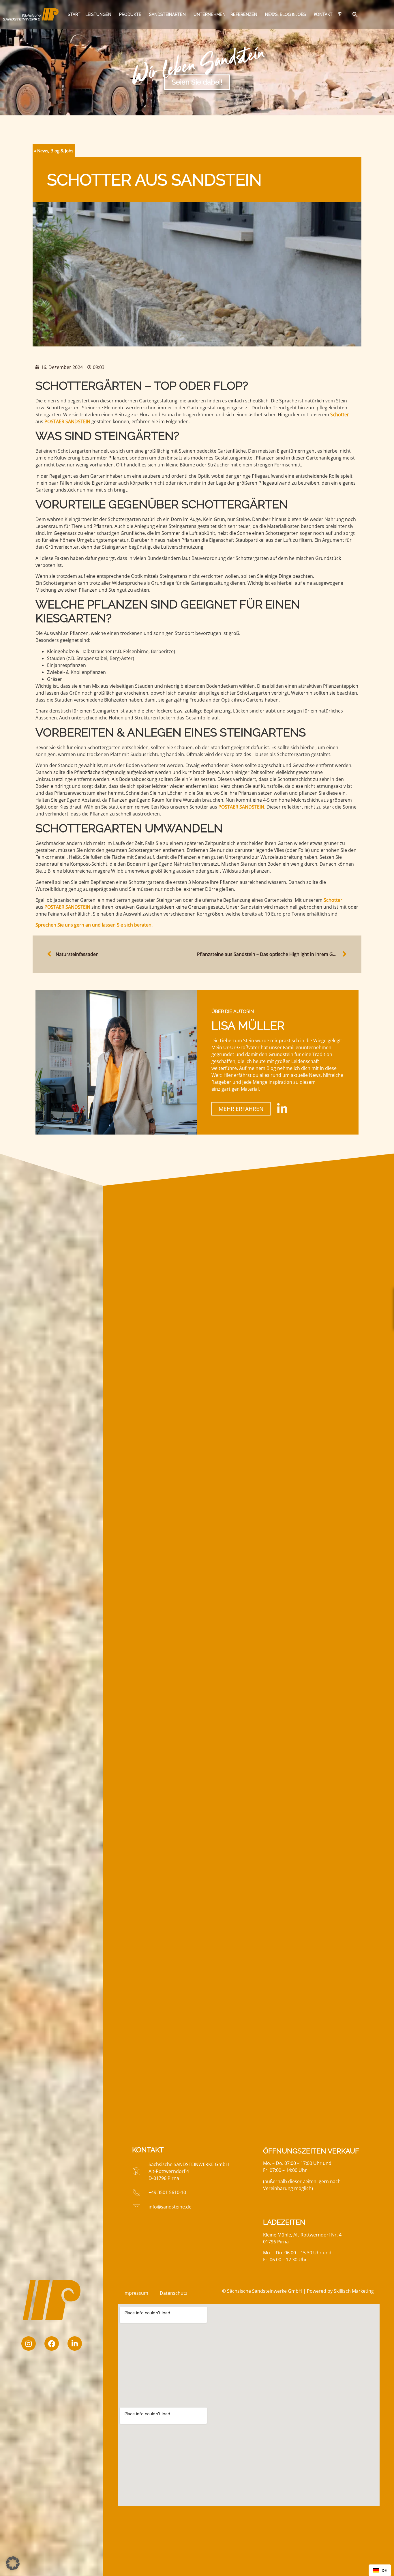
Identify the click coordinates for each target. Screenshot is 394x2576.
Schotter (340, 415)
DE (384, 2570)
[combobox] (380, 2570)
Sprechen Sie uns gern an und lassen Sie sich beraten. (94, 925)
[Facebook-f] (52, 2343)
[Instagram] (29, 2343)
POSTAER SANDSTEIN (67, 421)
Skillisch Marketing (354, 2291)
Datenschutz (174, 2293)
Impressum (136, 2293)
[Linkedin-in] (75, 2343)
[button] (354, 14)
